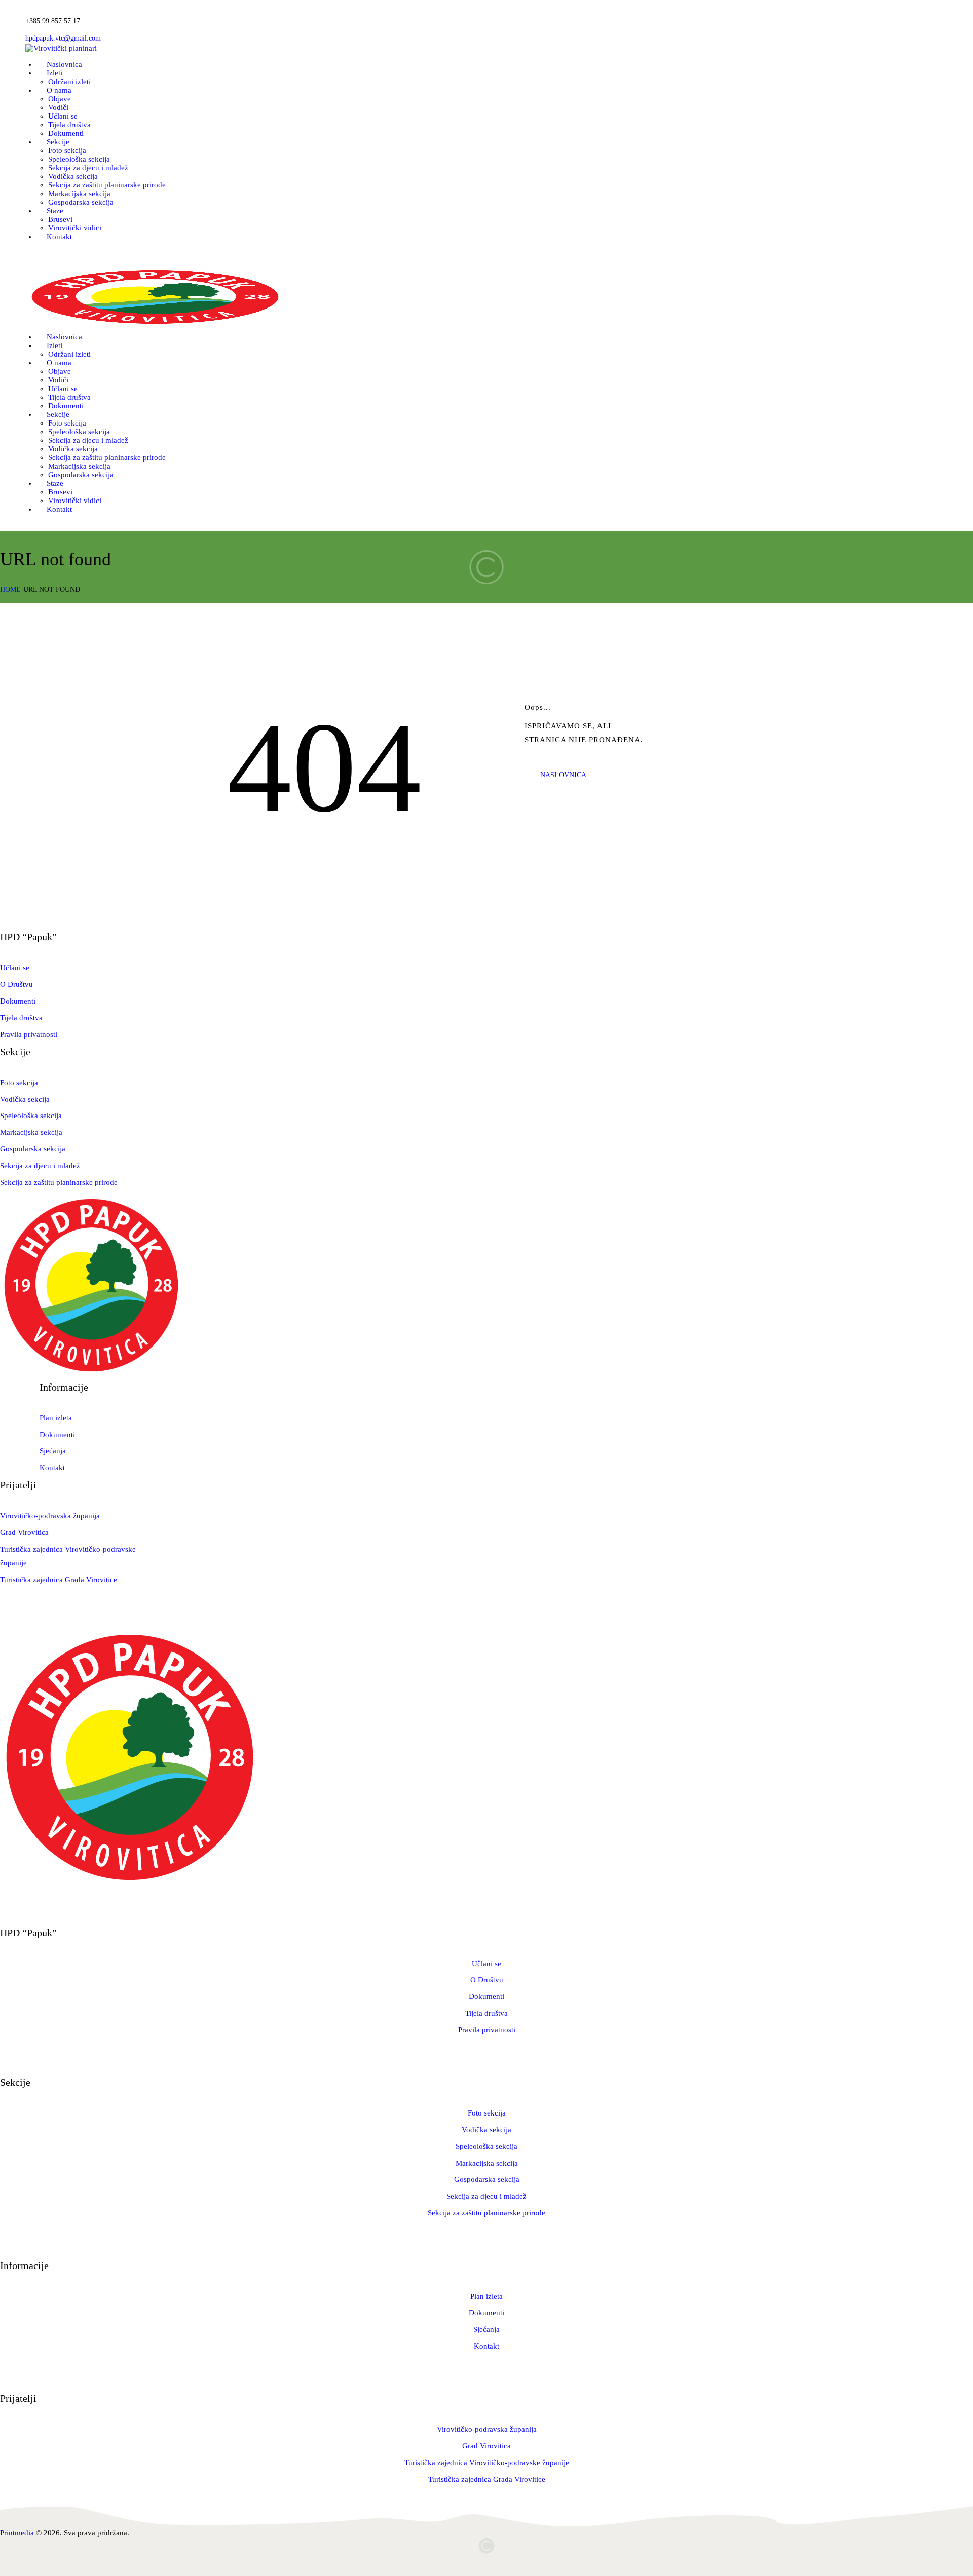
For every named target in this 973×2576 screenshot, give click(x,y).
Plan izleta (56, 1418)
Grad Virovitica (24, 1532)
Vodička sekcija (25, 1099)
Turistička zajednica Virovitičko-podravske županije (487, 2463)
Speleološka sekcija (31, 1116)
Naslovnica (563, 775)
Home (10, 589)
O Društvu (16, 984)
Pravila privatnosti (29, 1034)
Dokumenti (18, 1001)
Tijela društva (21, 1018)
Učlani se (15, 968)
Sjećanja (53, 1451)
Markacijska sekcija (31, 1132)
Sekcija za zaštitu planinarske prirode (59, 1182)
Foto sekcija (19, 1083)
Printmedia (17, 2533)
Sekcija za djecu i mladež (40, 1166)
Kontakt (52, 1468)
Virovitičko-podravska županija (50, 1516)
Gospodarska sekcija (33, 1149)
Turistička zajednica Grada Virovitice (59, 1580)
